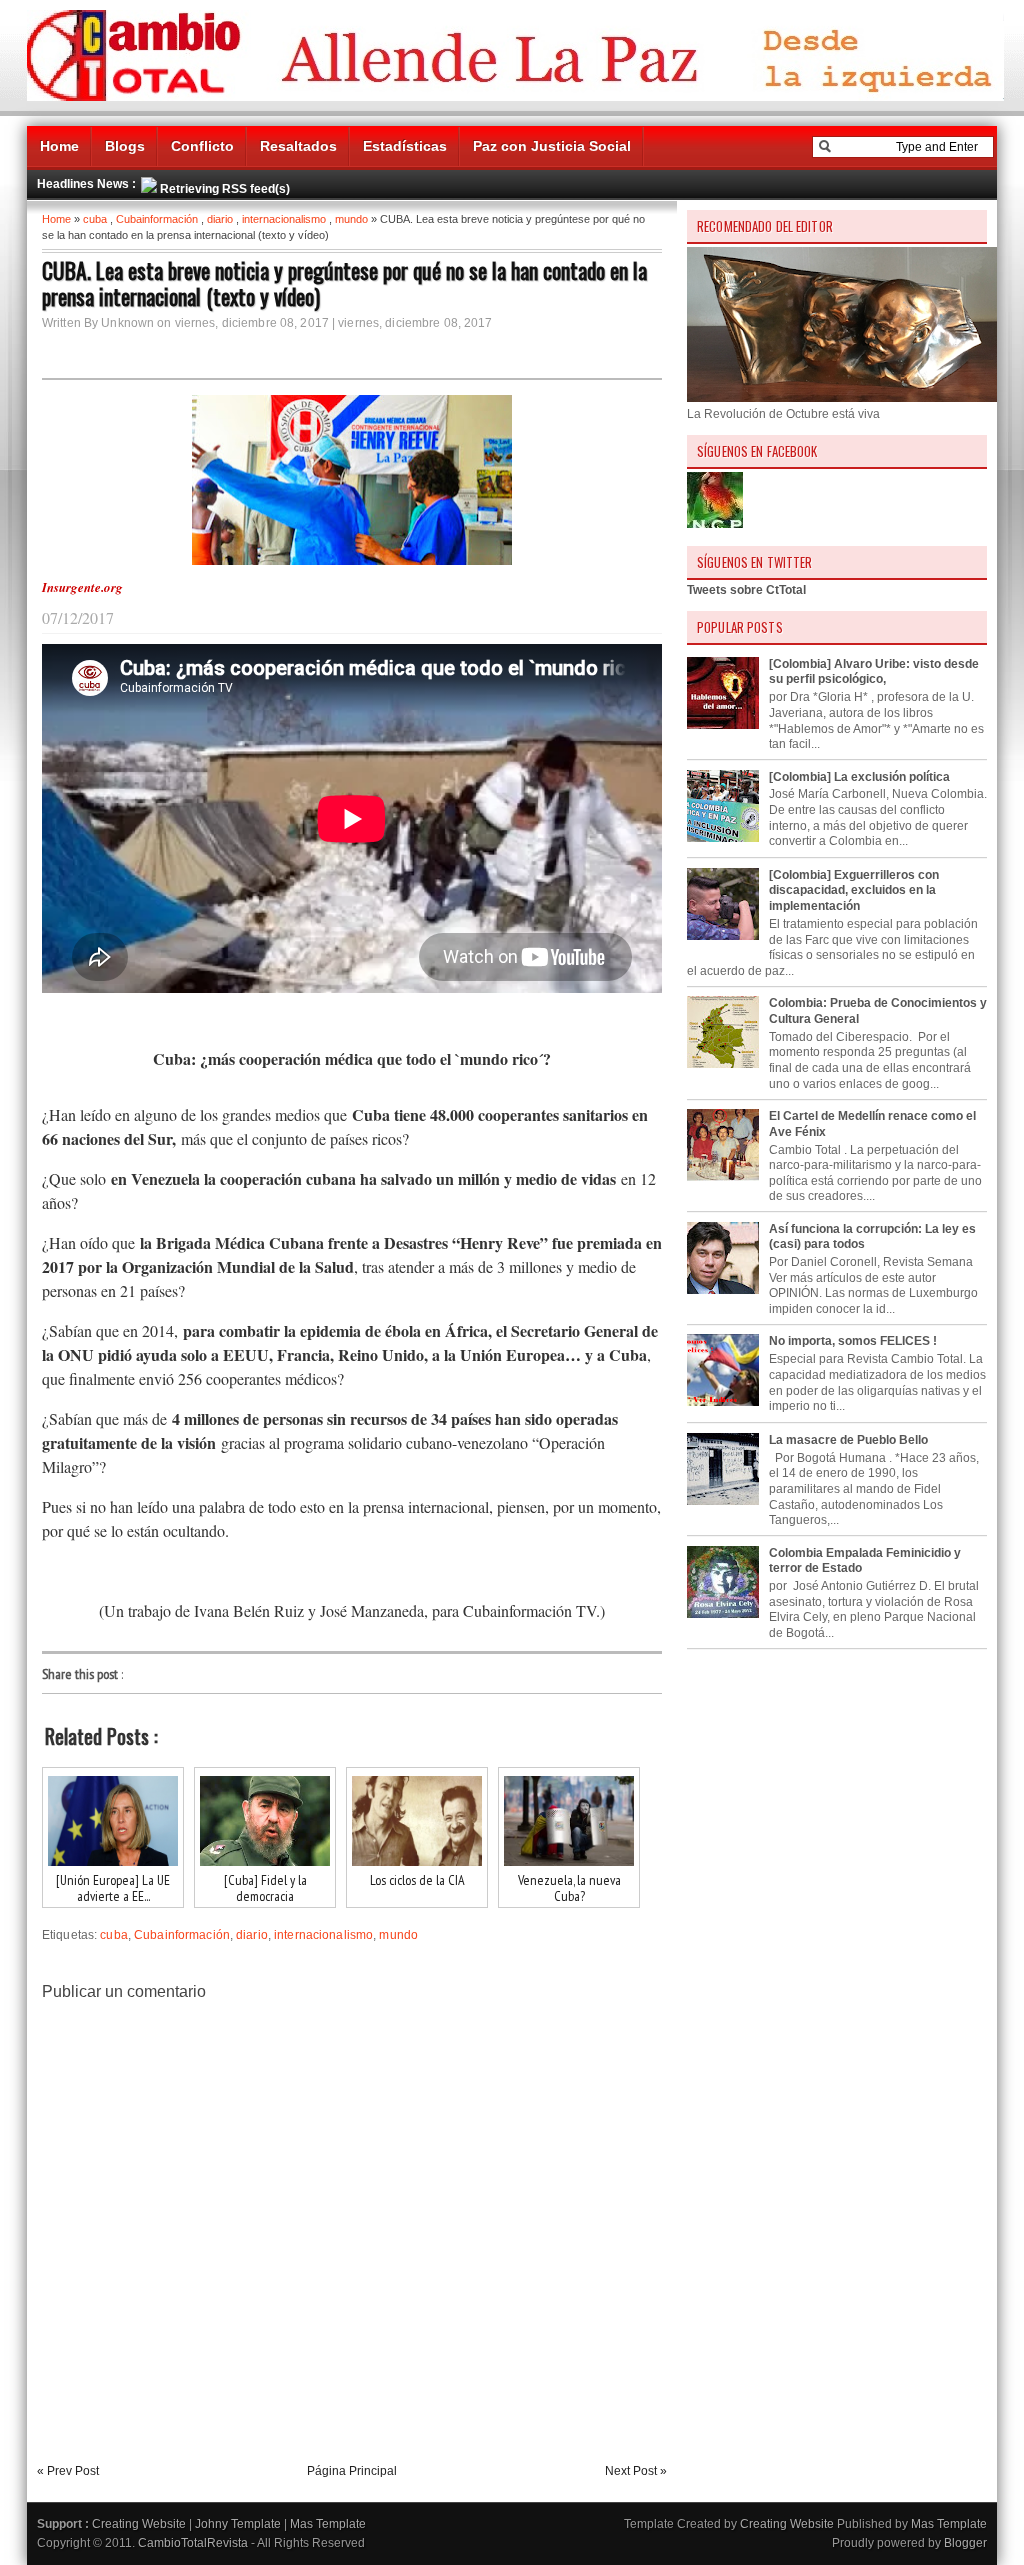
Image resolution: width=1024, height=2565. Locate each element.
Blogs (125, 146)
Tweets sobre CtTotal (746, 590)
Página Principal (352, 2471)
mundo (351, 219)
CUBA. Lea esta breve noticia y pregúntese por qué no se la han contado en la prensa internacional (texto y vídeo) (344, 283)
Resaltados (298, 146)
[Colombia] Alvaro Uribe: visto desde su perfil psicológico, (874, 672)
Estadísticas (405, 146)
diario (220, 219)
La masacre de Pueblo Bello (848, 1440)
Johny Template (238, 2524)
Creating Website (139, 2524)
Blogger (965, 2543)
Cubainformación (157, 219)
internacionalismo (284, 219)
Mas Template (328, 2524)
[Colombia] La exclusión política (859, 777)
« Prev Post (68, 2471)
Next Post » (636, 2471)
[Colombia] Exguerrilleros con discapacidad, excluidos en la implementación (854, 890)
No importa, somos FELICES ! (853, 1341)
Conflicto (202, 146)
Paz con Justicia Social (552, 146)
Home (59, 146)
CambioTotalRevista (193, 2543)
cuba (95, 219)
